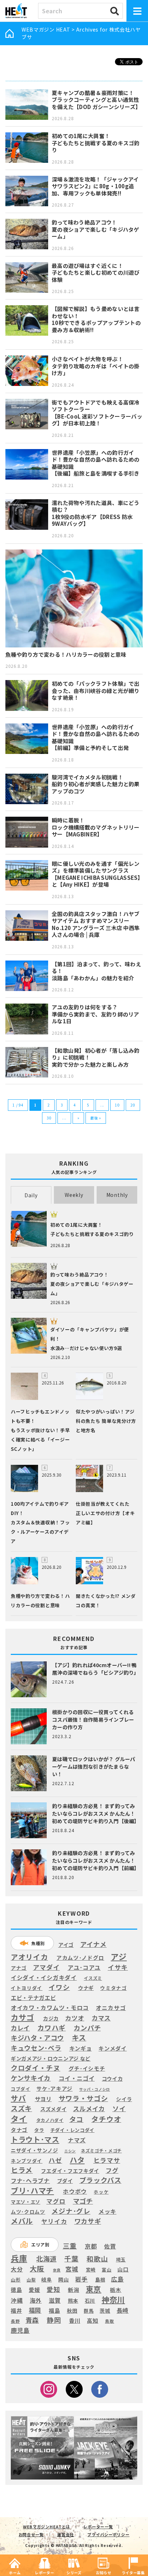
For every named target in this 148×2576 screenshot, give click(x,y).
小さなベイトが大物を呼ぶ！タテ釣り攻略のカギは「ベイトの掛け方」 (96, 366)
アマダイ (47, 1967)
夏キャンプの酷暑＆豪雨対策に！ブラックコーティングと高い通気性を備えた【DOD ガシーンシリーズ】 (96, 100)
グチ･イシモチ (87, 2068)
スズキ (21, 2108)
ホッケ (101, 2192)
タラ (39, 2130)
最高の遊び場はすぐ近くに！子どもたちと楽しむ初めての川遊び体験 (96, 273)
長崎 (123, 2310)
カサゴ (22, 2017)
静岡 (54, 2320)
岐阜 (47, 2280)
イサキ (118, 1967)
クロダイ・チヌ (36, 2068)
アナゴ (19, 1968)
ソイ (119, 2108)
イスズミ (93, 1978)
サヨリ (43, 2099)
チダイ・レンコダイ (72, 2130)
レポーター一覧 (98, 2527)
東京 (94, 2289)
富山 (107, 2270)
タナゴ (19, 2130)
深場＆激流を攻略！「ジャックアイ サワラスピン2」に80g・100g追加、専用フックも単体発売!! (95, 186)
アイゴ (66, 1945)
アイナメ (93, 1944)
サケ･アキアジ (54, 2089)
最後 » (96, 1118)
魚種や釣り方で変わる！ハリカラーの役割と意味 (66, 654)
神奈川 (113, 2299)
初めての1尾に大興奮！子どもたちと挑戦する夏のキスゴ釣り (96, 143)
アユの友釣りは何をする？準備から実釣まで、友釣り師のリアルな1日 (96, 1014)
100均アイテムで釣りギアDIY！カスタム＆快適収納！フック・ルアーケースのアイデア (40, 1522)
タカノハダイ (50, 2120)
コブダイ (21, 2089)
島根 (100, 2280)
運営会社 (66, 2534)
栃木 (115, 2290)
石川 (90, 2301)
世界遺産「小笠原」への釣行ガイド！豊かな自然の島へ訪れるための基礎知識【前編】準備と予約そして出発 (96, 737)
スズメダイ (54, 2109)
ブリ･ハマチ (32, 2190)
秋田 (72, 2310)
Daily (31, 1195)
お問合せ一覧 (31, 2534)
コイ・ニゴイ (77, 2079)
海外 (36, 2301)
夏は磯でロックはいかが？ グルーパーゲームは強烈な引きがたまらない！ (94, 1766)
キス (79, 2038)
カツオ (75, 2018)
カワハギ (52, 2028)
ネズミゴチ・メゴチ (101, 2151)
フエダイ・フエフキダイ (70, 2171)
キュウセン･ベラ (36, 2048)
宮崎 (91, 2270)
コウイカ (112, 2078)
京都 (91, 2246)
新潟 (73, 2290)
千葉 (71, 2259)
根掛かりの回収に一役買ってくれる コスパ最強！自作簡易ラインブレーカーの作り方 (93, 1719)
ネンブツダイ (27, 2161)
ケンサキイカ (31, 2078)
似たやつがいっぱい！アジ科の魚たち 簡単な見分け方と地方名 (106, 1421)
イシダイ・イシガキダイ (44, 1978)
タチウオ (106, 2119)
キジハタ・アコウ (37, 2038)
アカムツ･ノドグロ (80, 1958)
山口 (123, 2269)
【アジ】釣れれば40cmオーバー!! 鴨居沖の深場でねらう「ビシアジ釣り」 (96, 1669)
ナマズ (77, 2140)
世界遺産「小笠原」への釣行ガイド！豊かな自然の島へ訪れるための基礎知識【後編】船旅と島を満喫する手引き (96, 463)
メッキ (107, 2212)
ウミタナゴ (114, 1988)
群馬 (89, 2311)
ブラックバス (100, 2180)
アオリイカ (29, 1957)
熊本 (73, 2301)
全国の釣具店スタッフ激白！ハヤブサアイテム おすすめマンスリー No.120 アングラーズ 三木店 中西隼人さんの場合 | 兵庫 (96, 924)
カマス (101, 2018)
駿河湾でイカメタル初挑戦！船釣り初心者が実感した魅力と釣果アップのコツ (96, 784)
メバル (22, 2221)
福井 (16, 2311)
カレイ (20, 2028)
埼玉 (121, 2259)
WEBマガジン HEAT (46, 29)
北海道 (46, 2259)
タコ (76, 2119)
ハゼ (55, 2160)
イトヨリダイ (27, 1988)
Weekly (74, 1195)
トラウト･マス (35, 2139)
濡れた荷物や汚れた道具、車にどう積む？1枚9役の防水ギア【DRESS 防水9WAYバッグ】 (96, 513)
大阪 (37, 2268)
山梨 (31, 2280)
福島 (54, 2311)
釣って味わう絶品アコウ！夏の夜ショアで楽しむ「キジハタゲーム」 (96, 229)
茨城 (105, 2311)
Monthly (117, 1195)
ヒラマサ (107, 2160)
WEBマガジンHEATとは (47, 2527)
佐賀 (110, 2247)
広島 (117, 2279)
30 (49, 1118)
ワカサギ (88, 2221)
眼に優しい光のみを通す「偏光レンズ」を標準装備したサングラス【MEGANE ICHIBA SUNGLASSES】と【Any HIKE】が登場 (96, 874)
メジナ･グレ (71, 2211)
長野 (15, 2321)
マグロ (56, 2201)
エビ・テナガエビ (33, 1998)
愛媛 (34, 2290)
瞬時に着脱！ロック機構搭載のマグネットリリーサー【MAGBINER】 (96, 827)
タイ (19, 2119)
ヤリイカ (54, 2222)
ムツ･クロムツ (28, 2212)
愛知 (53, 2289)
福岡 (35, 2310)
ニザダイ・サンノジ (34, 2150)
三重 (70, 2246)
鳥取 (109, 2321)
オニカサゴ (111, 2008)
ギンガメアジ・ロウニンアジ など (51, 2058)
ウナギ (86, 1988)
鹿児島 (20, 2330)
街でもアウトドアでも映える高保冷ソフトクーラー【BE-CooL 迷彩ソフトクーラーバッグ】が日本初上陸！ (97, 413)
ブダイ (65, 2181)
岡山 (63, 2280)
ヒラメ (22, 2170)
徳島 (16, 2290)
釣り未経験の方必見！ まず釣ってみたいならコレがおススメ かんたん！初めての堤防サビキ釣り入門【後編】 (96, 1813)
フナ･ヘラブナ (30, 2181)
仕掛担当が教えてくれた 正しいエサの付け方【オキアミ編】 (105, 1513)
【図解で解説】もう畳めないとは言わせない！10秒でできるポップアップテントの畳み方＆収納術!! (96, 319)
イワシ (59, 1987)
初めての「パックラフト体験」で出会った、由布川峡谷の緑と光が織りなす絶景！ (96, 690)
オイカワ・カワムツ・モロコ (50, 2008)
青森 (32, 2320)
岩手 (81, 2279)
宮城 (72, 2269)
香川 (75, 2320)
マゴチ (83, 2201)
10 (117, 1105)
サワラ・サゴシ (83, 2098)
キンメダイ (113, 2048)
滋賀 (55, 2300)
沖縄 (17, 2301)
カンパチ (87, 2028)
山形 (16, 2280)
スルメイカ (89, 2109)
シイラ (124, 2099)
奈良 (57, 2270)
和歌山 (97, 2259)
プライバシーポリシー (108, 2534)
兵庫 (19, 2258)
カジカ (51, 2018)
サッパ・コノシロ (94, 2089)
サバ (18, 2098)
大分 (17, 2269)
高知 (92, 2320)
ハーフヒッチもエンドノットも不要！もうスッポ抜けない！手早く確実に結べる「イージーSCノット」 (40, 1430)
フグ (112, 2171)
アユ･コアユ (84, 1968)
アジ (119, 1956)
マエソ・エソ (26, 2202)
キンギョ (81, 2048)
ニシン (70, 2151)
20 (133, 1105)
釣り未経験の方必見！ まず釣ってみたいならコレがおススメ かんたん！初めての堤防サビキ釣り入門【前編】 (96, 1860)
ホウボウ (75, 2192)
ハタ (77, 2160)
